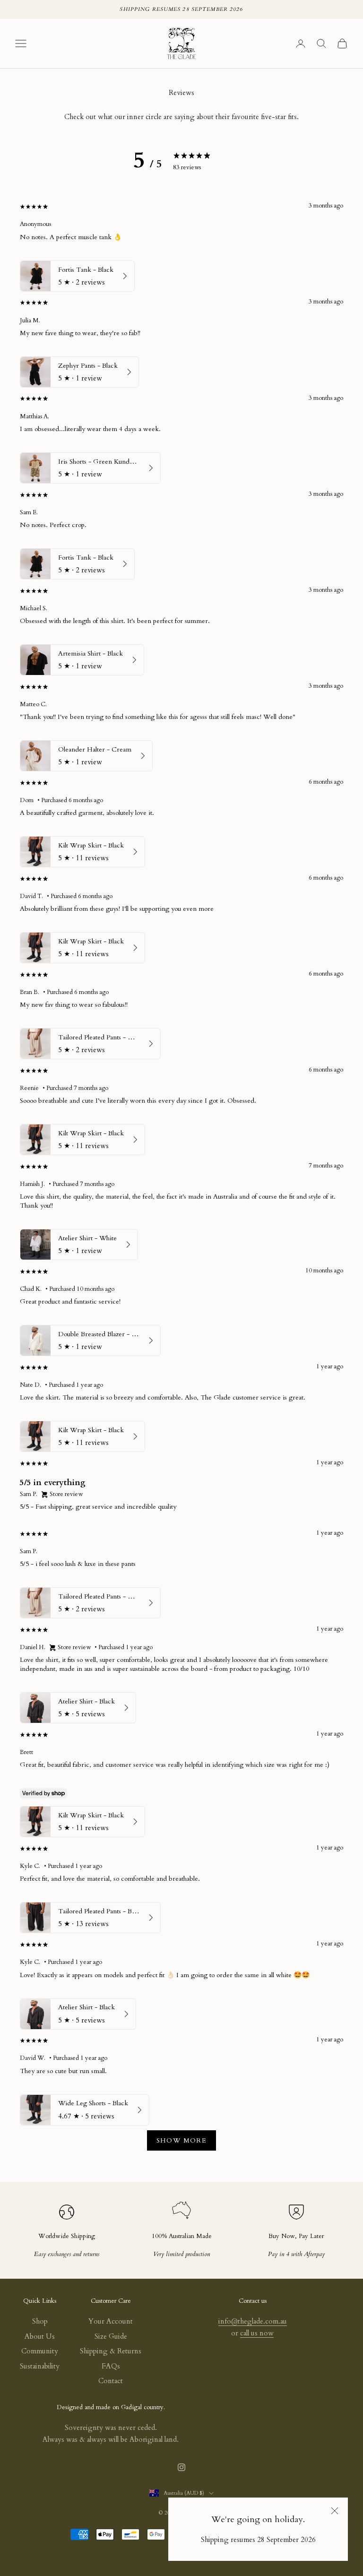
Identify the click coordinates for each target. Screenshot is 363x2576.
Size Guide (111, 2336)
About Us (40, 2336)
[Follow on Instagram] (181, 2467)
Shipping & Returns (111, 2351)
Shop (40, 2321)
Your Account (111, 2321)
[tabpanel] (181, 1180)
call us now (257, 2333)
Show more (182, 2140)
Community (40, 2351)
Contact (111, 2381)
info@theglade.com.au (253, 2321)
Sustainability (40, 2366)
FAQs (111, 2366)
